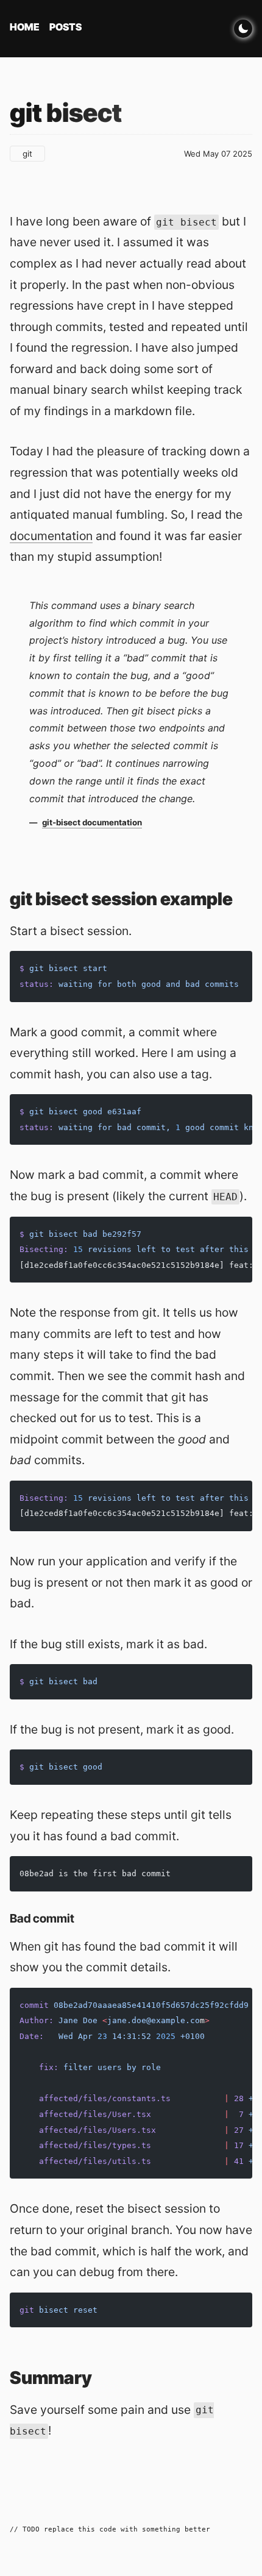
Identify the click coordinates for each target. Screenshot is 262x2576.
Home (25, 27)
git (27, 154)
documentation (51, 536)
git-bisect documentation (92, 822)
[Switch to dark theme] (243, 29)
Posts (65, 27)
